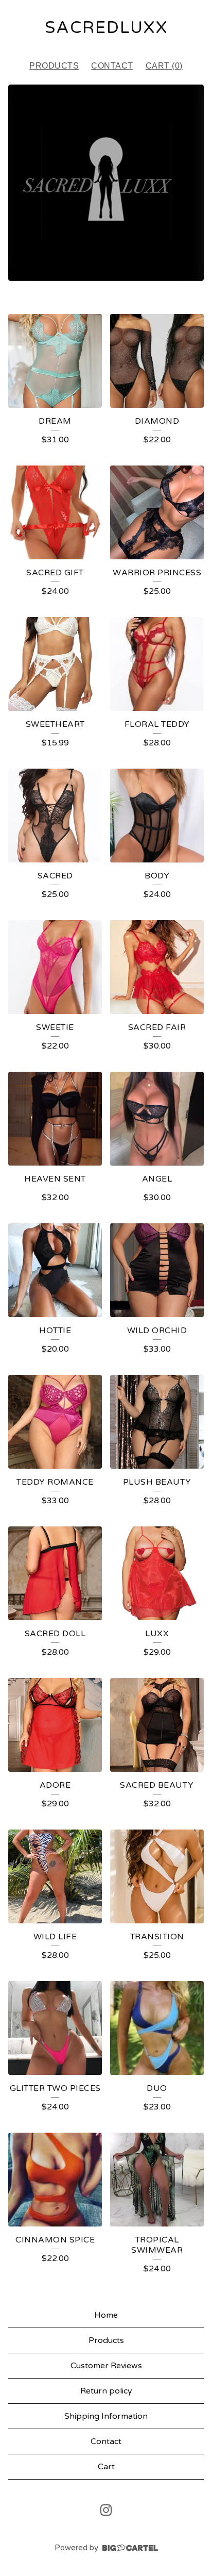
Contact (112, 66)
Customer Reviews (106, 2366)
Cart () (164, 66)
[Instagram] (106, 2510)
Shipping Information (106, 2416)
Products (54, 66)
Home (106, 2315)
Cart (106, 2467)
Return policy (106, 2391)
